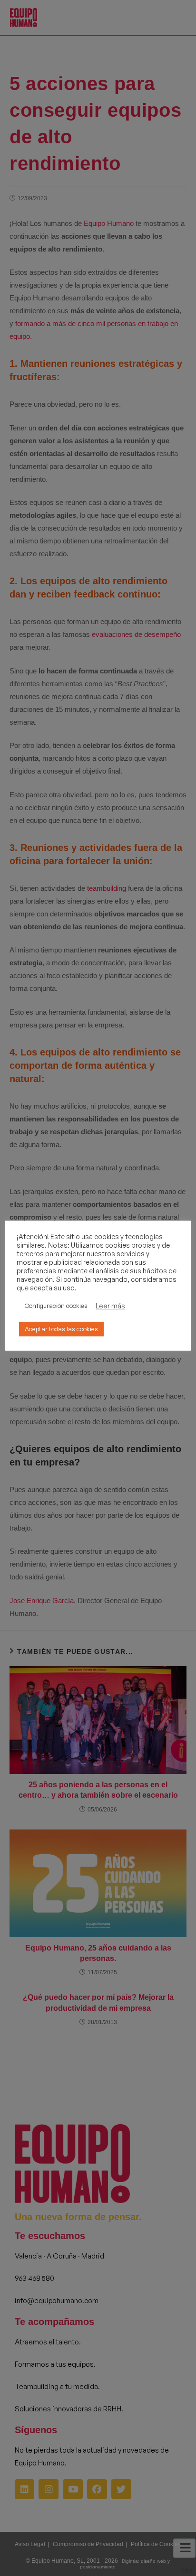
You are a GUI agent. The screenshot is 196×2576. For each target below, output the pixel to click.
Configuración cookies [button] (56, 1306)
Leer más (110, 1306)
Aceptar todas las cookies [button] (61, 1329)
